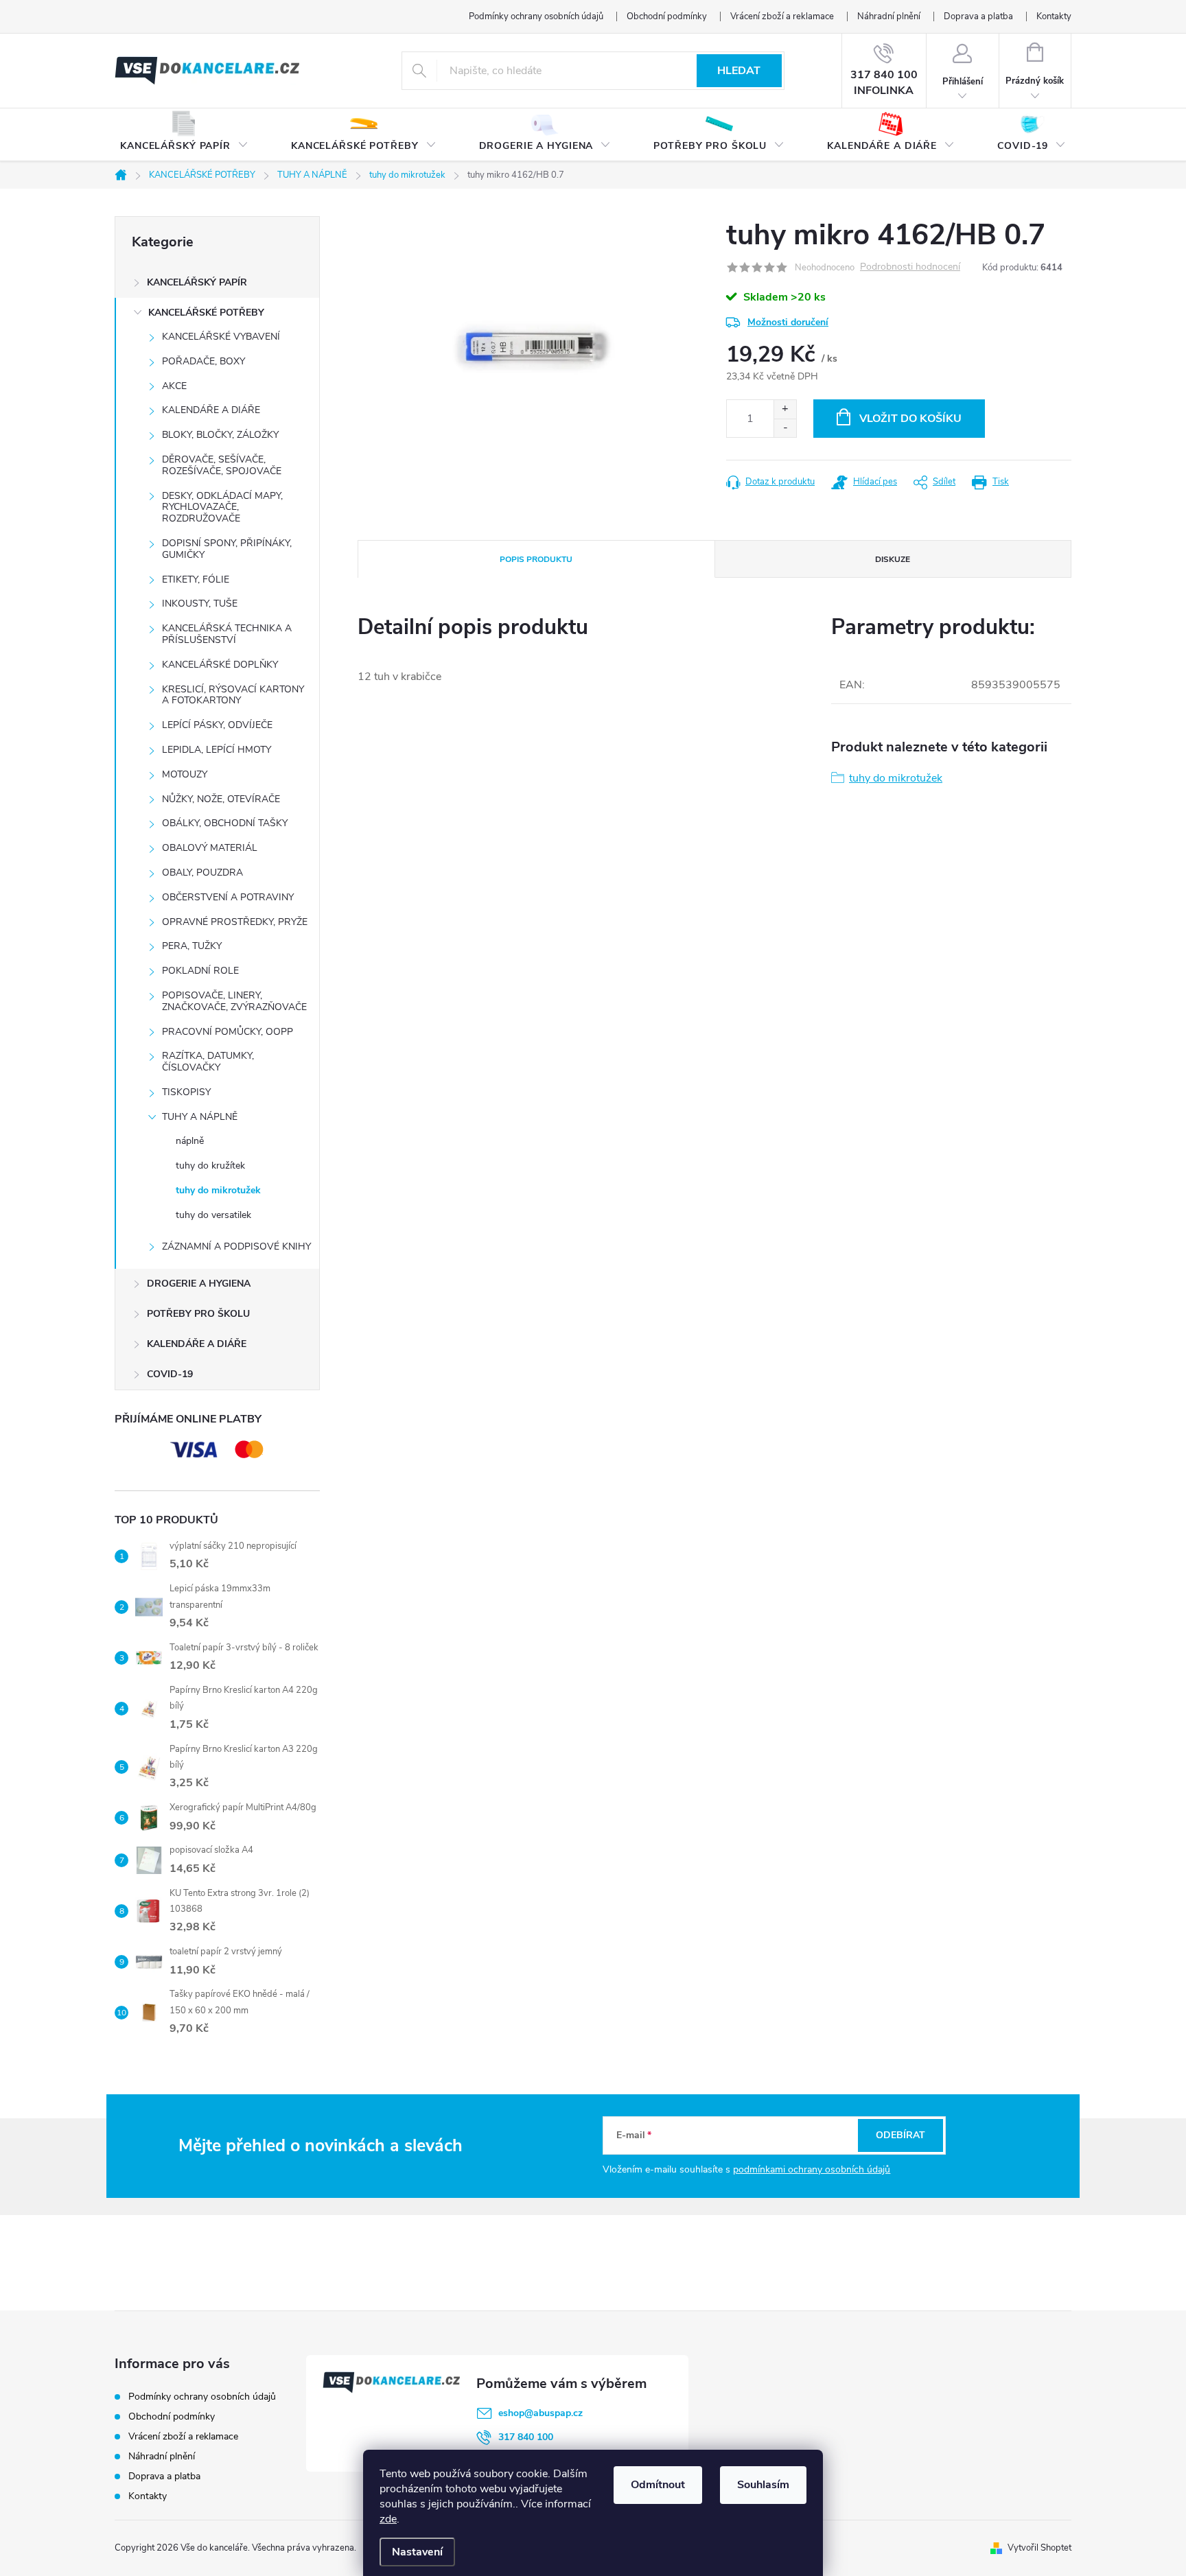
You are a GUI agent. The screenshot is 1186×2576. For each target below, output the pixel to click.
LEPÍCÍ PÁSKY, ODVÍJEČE (217, 725)
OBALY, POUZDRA (202, 873)
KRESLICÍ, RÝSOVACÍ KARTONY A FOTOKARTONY (233, 695)
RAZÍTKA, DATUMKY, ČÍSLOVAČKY (208, 1062)
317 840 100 (526, 2437)
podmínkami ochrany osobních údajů (812, 2169)
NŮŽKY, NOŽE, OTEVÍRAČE (221, 799)
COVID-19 (170, 1374)
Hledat (739, 71)
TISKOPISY (186, 1092)
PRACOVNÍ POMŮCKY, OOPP (228, 1032)
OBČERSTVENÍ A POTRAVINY (228, 897)
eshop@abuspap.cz (540, 2413)
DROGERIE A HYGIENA (199, 1284)
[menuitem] (184, 135)
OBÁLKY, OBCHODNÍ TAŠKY (225, 823)
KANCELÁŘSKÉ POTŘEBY (206, 313)
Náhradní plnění (889, 16)
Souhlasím (763, 2485)
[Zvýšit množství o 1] (785, 409)
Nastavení (417, 2552)
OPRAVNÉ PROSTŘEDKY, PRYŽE (235, 922)
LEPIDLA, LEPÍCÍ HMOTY (217, 750)
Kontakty (1054, 16)
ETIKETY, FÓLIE (196, 579)
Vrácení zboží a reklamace (782, 16)
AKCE (174, 386)
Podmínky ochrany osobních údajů (536, 16)
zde (388, 2519)
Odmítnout (658, 2485)
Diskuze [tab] (893, 559)
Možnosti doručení (788, 322)
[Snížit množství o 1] (785, 428)
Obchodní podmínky (667, 16)
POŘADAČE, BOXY (204, 361)
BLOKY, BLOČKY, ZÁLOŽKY (220, 435)
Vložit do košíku (910, 419)
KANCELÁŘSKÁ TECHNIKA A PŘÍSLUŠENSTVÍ (227, 634)
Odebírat (900, 2135)
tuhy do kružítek (210, 1166)
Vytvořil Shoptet (1039, 2548)
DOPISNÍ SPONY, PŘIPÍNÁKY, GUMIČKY (227, 549)
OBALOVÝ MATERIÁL (210, 848)
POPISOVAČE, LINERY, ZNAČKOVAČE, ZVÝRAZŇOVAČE (234, 1001)
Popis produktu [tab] (536, 559)
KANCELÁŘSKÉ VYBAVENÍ (221, 337)
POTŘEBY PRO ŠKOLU (198, 1314)
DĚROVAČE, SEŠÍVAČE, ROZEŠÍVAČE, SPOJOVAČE (222, 465)
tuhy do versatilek (213, 1215)
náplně (190, 1141)
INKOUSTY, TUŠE (200, 604)
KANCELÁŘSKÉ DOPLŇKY (220, 665)
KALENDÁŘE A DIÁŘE (211, 410)
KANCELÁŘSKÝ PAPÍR (197, 282)
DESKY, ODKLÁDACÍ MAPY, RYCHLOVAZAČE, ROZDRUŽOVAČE (222, 507)
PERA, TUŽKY (192, 946)
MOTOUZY (185, 774)
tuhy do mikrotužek (218, 1190)
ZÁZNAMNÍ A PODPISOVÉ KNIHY (236, 1246)
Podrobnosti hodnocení (910, 267)
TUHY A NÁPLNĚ (200, 1117)
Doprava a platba (978, 16)
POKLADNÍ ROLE (200, 971)
